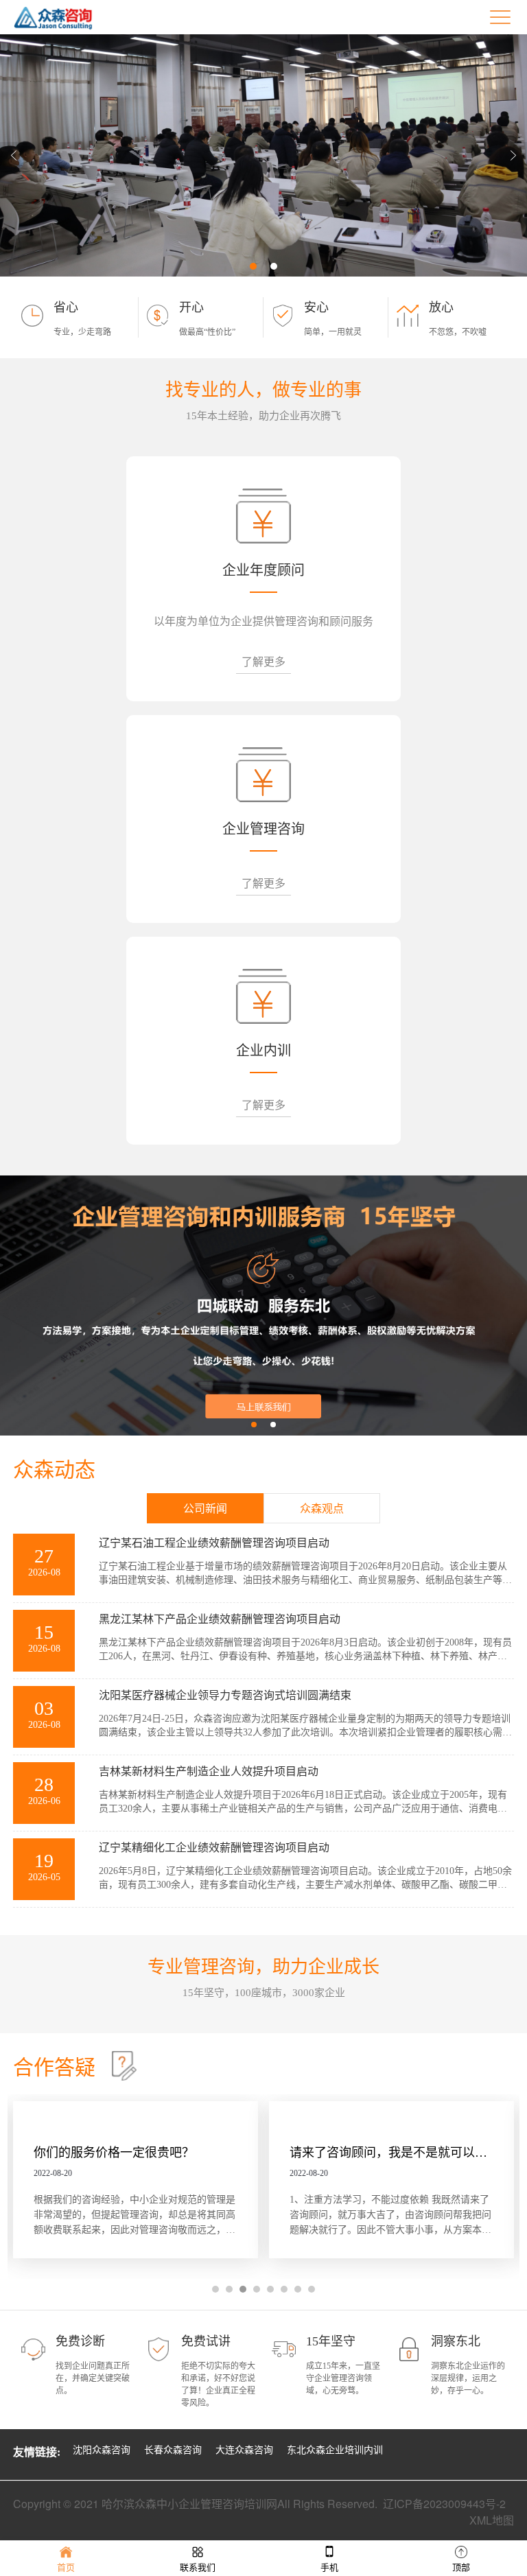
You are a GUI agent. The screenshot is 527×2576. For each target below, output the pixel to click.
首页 (66, 2567)
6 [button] (284, 2289)
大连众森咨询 (244, 2450)
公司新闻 (205, 1509)
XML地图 (492, 2520)
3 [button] (243, 2289)
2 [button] (274, 266)
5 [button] (270, 2289)
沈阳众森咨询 (102, 2450)
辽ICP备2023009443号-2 (444, 2504)
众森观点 (322, 1509)
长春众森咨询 (173, 2450)
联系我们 (198, 2567)
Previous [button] (14, 156)
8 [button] (312, 2289)
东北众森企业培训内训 (335, 2450)
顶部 (461, 2567)
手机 (329, 2567)
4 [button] (257, 2289)
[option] (263, 155)
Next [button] (513, 156)
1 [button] (253, 266)
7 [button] (298, 2289)
